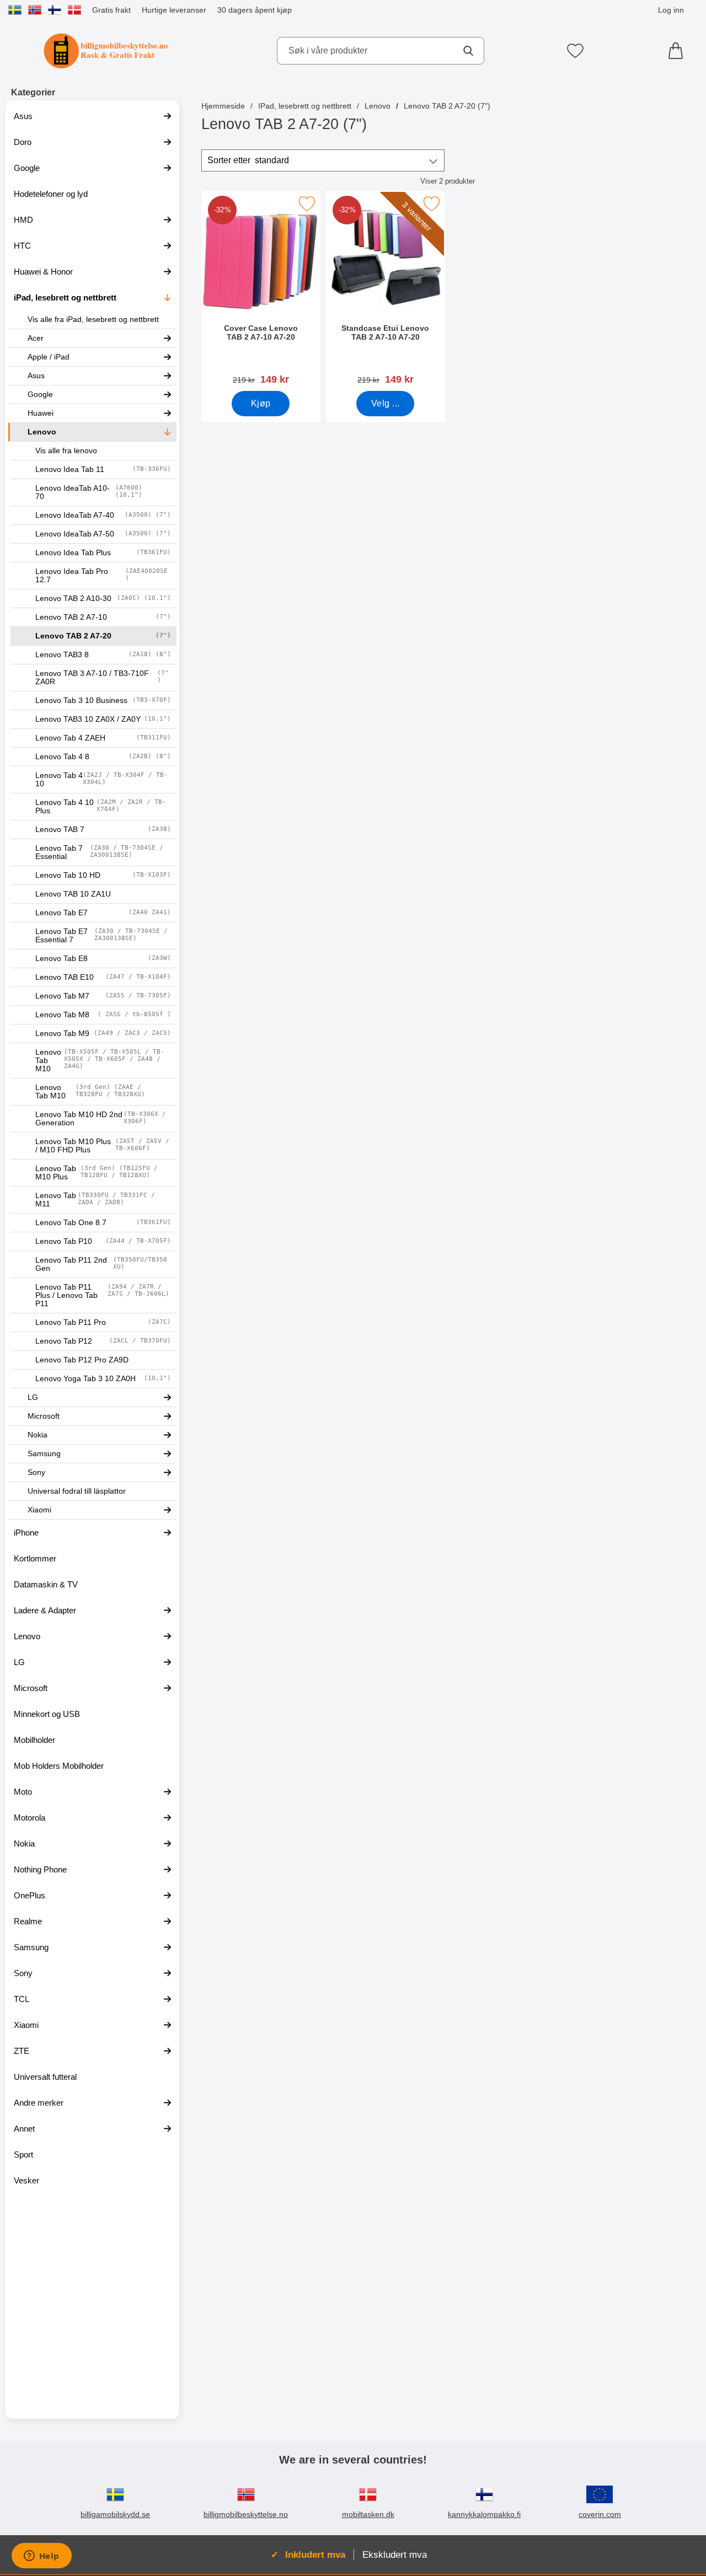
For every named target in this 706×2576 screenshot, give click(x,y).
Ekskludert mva (395, 2554)
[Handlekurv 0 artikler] (678, 51)
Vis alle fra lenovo (66, 451)
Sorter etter (248, 160)
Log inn (671, 10)
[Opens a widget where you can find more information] (41, 2557)
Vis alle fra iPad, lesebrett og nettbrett (93, 320)
